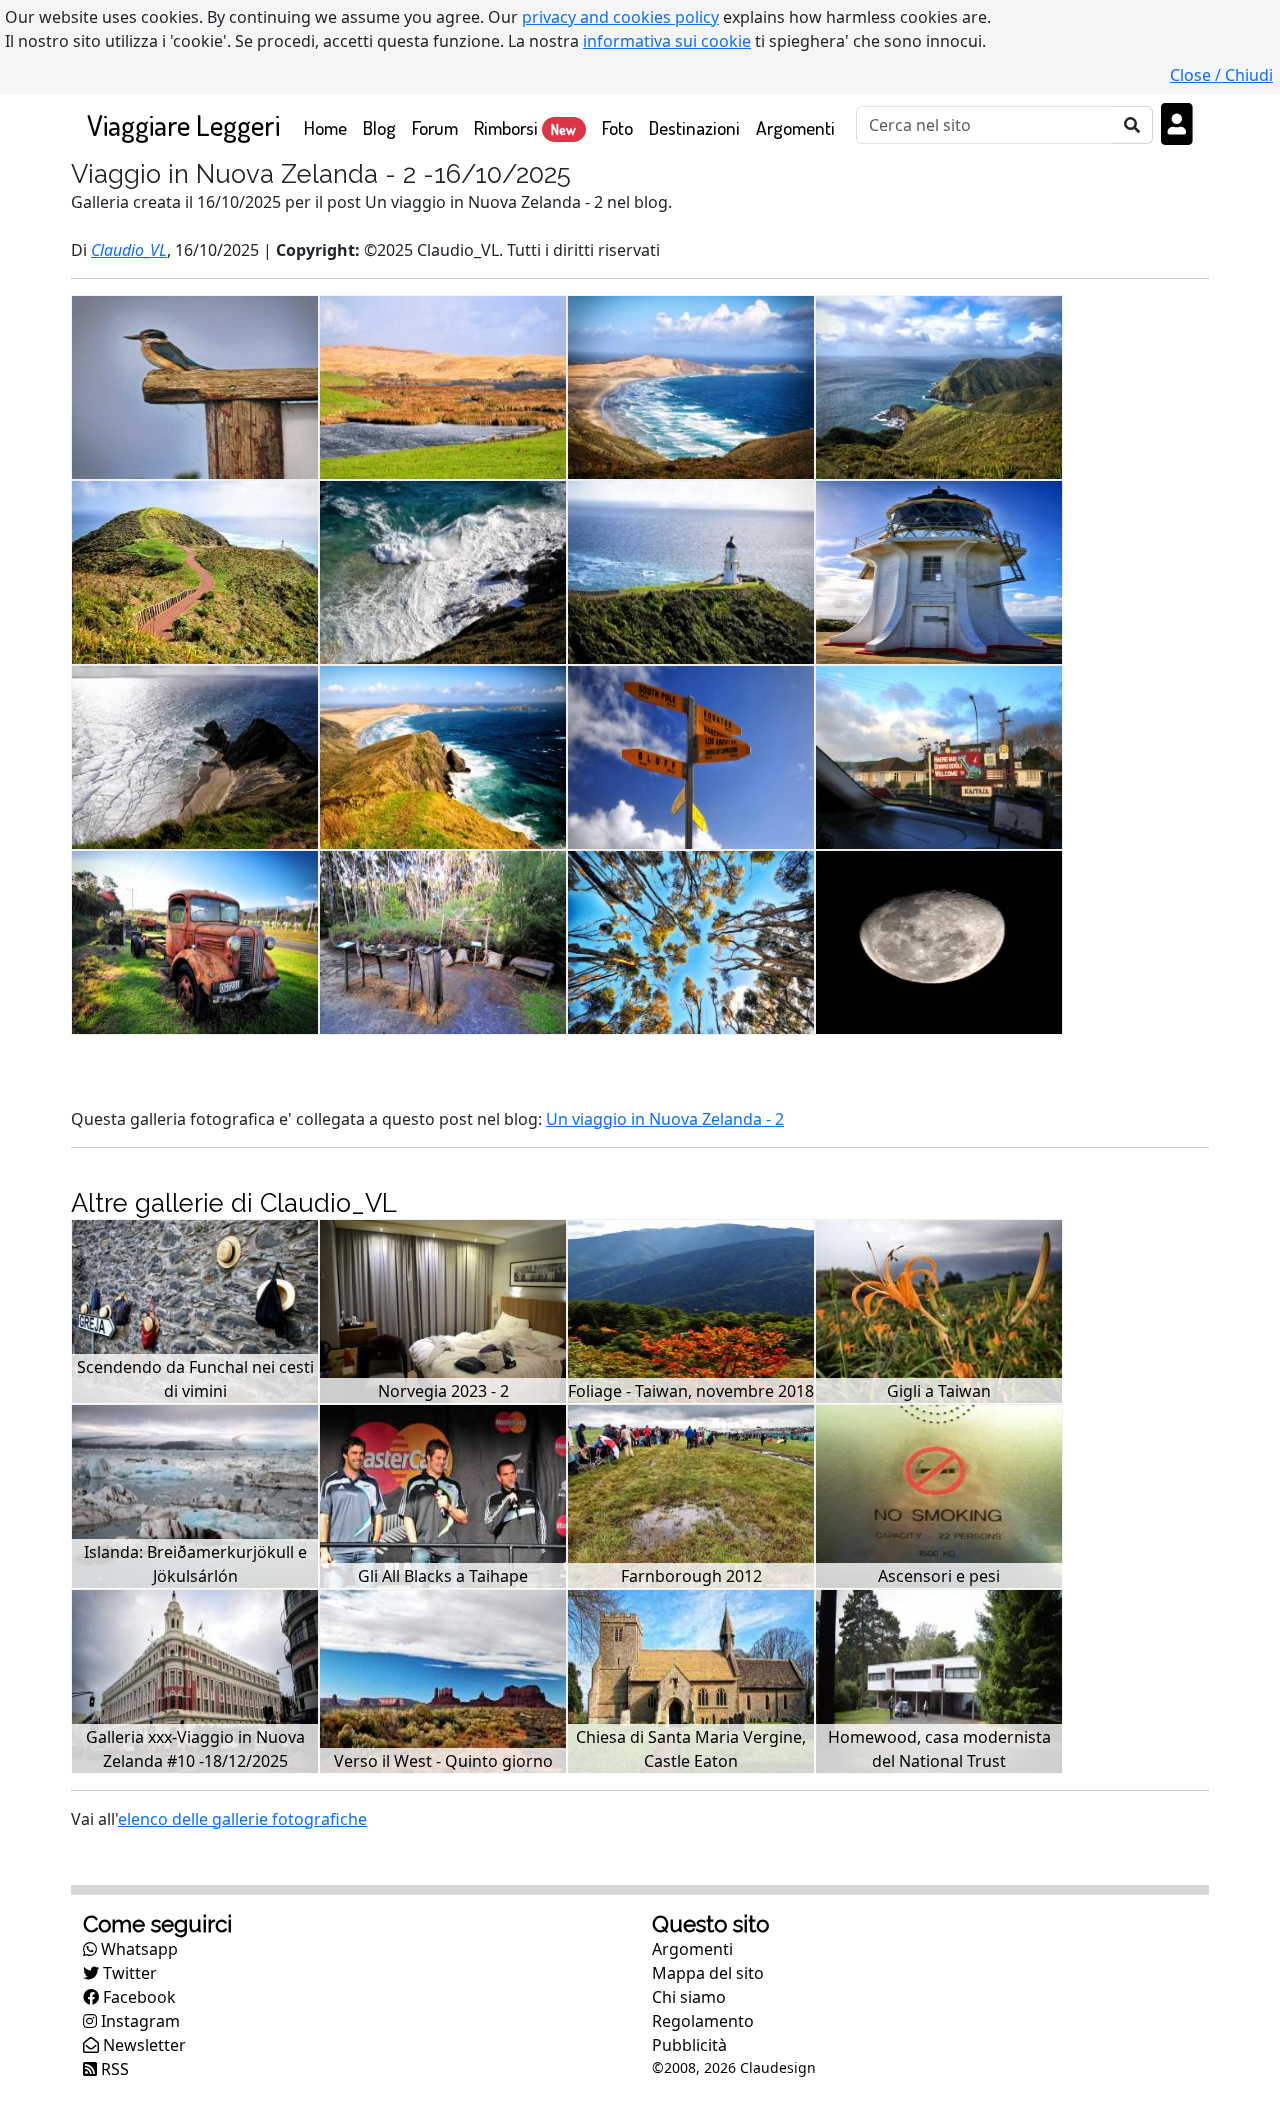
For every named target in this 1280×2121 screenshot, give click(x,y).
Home (329, 127)
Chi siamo (689, 1997)
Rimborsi (525, 127)
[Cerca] (1132, 125)
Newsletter (142, 2045)
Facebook (137, 1997)
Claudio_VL (129, 250)
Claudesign (778, 2067)
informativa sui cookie (667, 41)
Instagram (138, 2021)
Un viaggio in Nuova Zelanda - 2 (665, 1119)
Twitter (128, 1973)
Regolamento (703, 2021)
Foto (617, 127)
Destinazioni (694, 127)
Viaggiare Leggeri (183, 124)
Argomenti (795, 127)
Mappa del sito (708, 1973)
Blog (379, 127)
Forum (435, 127)
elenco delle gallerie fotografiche (242, 1819)
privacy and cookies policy (620, 17)
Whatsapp (137, 1949)
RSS (113, 2069)
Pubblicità (689, 2045)
